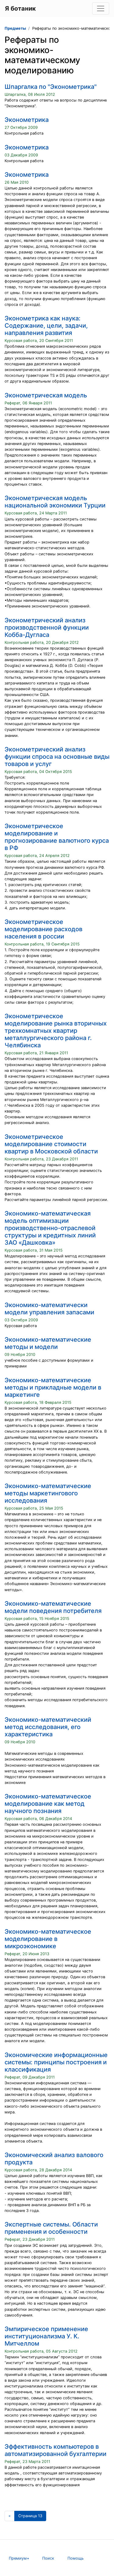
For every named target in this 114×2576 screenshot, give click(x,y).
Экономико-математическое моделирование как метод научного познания (48, 1804)
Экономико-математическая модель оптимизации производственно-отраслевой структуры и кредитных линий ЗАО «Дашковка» (50, 1228)
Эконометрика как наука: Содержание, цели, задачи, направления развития (46, 326)
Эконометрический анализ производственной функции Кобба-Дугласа (47, 627)
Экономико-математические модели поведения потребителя (53, 1607)
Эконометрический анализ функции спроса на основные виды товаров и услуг (57, 757)
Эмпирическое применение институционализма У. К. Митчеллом (46, 2336)
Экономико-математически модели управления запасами (49, 1309)
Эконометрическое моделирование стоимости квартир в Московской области (51, 1144)
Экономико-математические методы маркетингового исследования (48, 1493)
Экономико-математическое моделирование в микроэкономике (48, 1939)
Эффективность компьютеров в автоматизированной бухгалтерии (55, 2450)
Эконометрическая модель (46, 395)
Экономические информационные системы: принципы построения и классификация (56, 2062)
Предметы (15, 28)
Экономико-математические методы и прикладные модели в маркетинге (53, 1387)
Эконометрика (27, 120)
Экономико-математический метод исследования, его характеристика (48, 1727)
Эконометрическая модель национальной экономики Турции (55, 502)
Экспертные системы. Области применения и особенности (51, 2228)
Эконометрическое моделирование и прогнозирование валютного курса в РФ (57, 837)
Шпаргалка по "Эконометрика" (51, 87)
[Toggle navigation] (101, 8)
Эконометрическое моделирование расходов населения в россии (43, 929)
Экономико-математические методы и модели (48, 1343)
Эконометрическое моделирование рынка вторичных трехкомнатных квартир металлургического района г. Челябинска (56, 1031)
